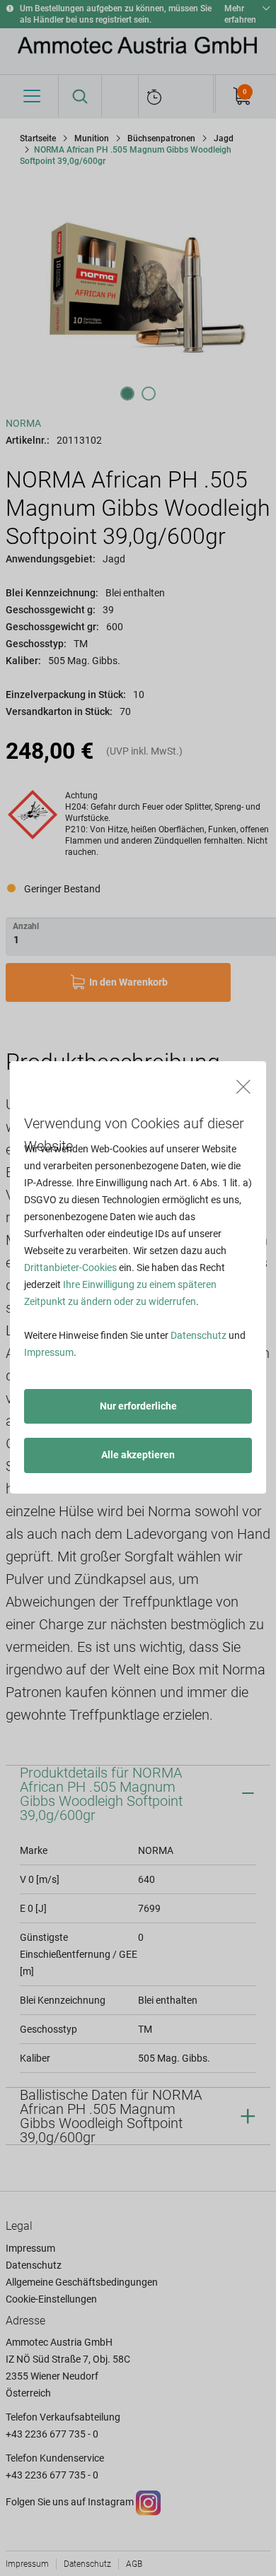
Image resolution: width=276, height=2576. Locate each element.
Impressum (49, 1352)
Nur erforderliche (138, 1406)
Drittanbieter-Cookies (70, 1268)
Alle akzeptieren (138, 1455)
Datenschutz (199, 1335)
